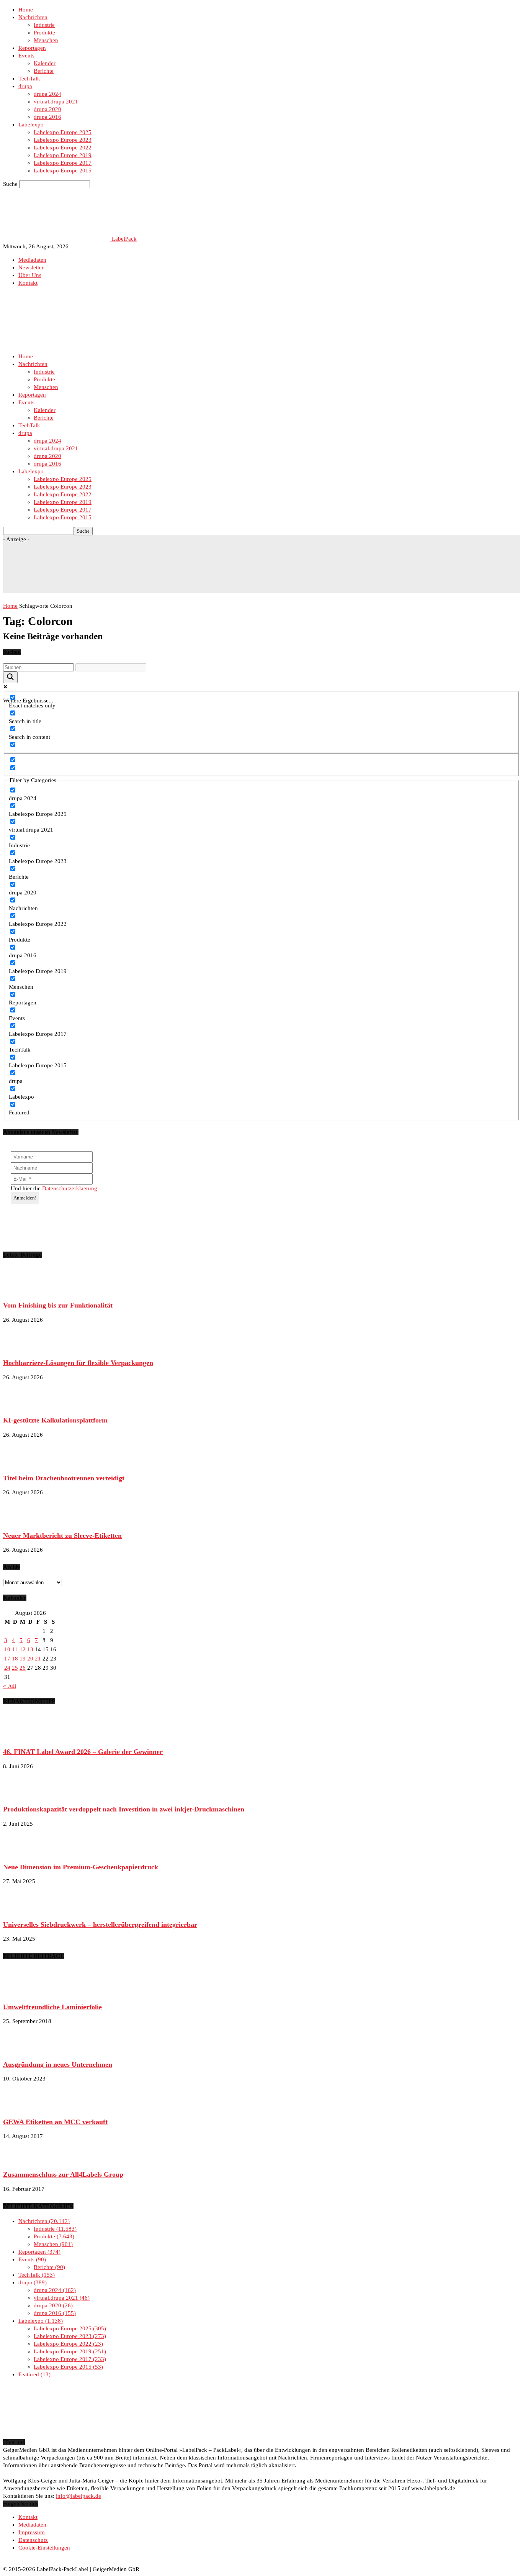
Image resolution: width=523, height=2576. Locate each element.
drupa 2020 (47, 109)
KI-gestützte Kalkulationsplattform (57, 1420)
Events (26, 56)
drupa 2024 (47, 94)
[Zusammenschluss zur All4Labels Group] (22, 2160)
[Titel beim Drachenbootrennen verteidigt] (22, 1464)
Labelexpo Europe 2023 (63, 140)
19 (23, 1659)
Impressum (32, 2532)
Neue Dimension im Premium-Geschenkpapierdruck (81, 1867)
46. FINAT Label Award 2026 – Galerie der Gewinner (83, 1752)
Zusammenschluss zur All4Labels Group (63, 2174)
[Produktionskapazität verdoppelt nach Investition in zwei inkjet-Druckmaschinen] (22, 1795)
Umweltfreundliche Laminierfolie (52, 2007)
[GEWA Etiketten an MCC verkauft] (22, 2107)
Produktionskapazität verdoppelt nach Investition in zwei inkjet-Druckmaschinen (124, 1809)
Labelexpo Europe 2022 (63, 148)
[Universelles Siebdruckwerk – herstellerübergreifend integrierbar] (22, 1910)
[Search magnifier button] (10, 677)
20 (30, 1659)
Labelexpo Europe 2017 (63, 163)
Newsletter (31, 267)
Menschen (46, 40)
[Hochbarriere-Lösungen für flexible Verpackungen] (22, 1349)
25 (15, 1668)
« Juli (10, 1686)
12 (23, 1649)
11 (15, 1649)
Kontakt (28, 283)
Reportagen (32, 48)
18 (15, 1659)
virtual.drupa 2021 (56, 102)
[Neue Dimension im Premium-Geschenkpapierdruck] (22, 1852)
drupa (25, 86)
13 (30, 1649)
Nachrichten (33, 17)
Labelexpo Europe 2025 (63, 132)
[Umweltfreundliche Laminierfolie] (22, 1992)
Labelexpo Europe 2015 (63, 171)
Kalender (45, 63)
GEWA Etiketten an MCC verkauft (55, 2122)
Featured (34, 2374)
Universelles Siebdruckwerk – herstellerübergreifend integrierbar (100, 1925)
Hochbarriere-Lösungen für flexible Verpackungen (78, 1363)
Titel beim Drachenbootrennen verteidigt (64, 1478)
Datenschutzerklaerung (70, 1188)
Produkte (44, 33)
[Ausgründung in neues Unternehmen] (22, 2050)
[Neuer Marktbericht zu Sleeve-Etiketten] (22, 1521)
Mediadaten (32, 260)
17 (7, 1659)
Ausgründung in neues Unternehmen (58, 2064)
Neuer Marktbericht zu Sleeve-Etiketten (62, 1536)
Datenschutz (33, 2540)
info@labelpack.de (78, 2496)
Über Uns (30, 275)
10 (7, 1649)
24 (7, 1668)
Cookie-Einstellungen (44, 2548)
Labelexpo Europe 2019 (63, 155)
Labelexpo (31, 125)
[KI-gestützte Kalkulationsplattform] (22, 1406)
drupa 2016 (47, 117)
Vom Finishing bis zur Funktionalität (58, 1305)
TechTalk (29, 79)
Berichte (44, 71)
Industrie (44, 25)
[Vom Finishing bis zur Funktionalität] (22, 1291)
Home (26, 10)
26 (23, 1668)
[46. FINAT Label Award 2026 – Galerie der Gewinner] (22, 1738)
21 (38, 1659)
